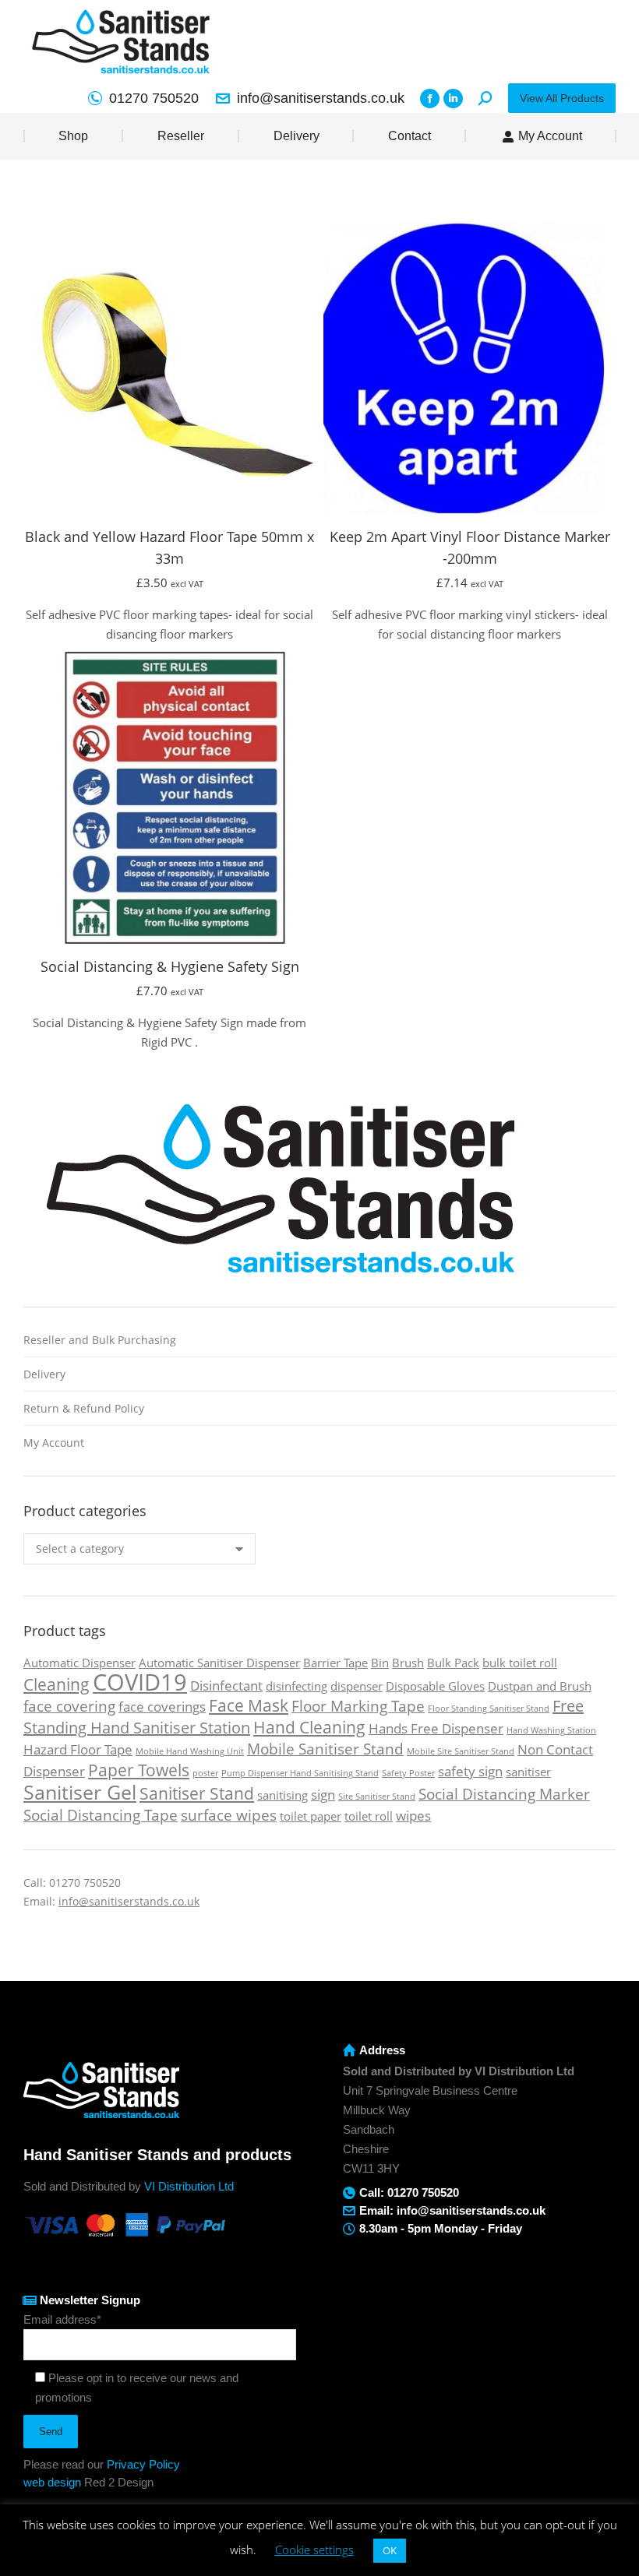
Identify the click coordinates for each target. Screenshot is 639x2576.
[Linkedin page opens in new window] (453, 99)
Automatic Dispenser (79, 1663)
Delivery (44, 1374)
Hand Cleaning (309, 1727)
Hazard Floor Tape (78, 1749)
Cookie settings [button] (314, 2550)
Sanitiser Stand (197, 1793)
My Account (54, 1443)
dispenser (357, 1686)
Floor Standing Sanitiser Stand (489, 1709)
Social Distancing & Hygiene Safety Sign (170, 966)
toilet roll (369, 1816)
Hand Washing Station (551, 1730)
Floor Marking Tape (358, 1706)
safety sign (470, 1771)
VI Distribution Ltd (189, 2186)
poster (205, 1773)
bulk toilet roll (520, 1663)
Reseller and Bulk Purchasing (100, 1340)
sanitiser (528, 1772)
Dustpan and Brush (540, 1686)
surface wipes (229, 1815)
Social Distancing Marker (504, 1794)
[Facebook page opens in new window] (430, 99)
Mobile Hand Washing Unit (190, 1751)
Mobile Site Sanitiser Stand (461, 1751)
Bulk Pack (453, 1663)
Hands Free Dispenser (436, 1728)
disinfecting (297, 1686)
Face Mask (249, 1705)
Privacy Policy (143, 2464)
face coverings (162, 1707)
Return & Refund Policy (84, 1408)
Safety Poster (408, 1773)
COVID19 (140, 1682)
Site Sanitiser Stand (377, 1797)
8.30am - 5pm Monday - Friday (441, 2228)
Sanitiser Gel (80, 1792)
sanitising (282, 1795)
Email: (378, 2210)
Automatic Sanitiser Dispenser (219, 1663)
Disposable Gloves (435, 1686)
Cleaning (56, 1684)
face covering (69, 1706)
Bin (380, 1663)
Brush (408, 1663)
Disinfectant (226, 1686)
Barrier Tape (335, 1663)
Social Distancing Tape (101, 1815)
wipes (413, 1816)
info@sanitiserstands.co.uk (321, 98)
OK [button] (390, 2550)
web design (52, 2482)
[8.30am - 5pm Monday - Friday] (349, 2229)
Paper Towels (139, 1770)
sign (323, 1795)
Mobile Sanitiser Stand (325, 1749)
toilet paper (311, 1816)
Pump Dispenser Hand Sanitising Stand (300, 1773)
